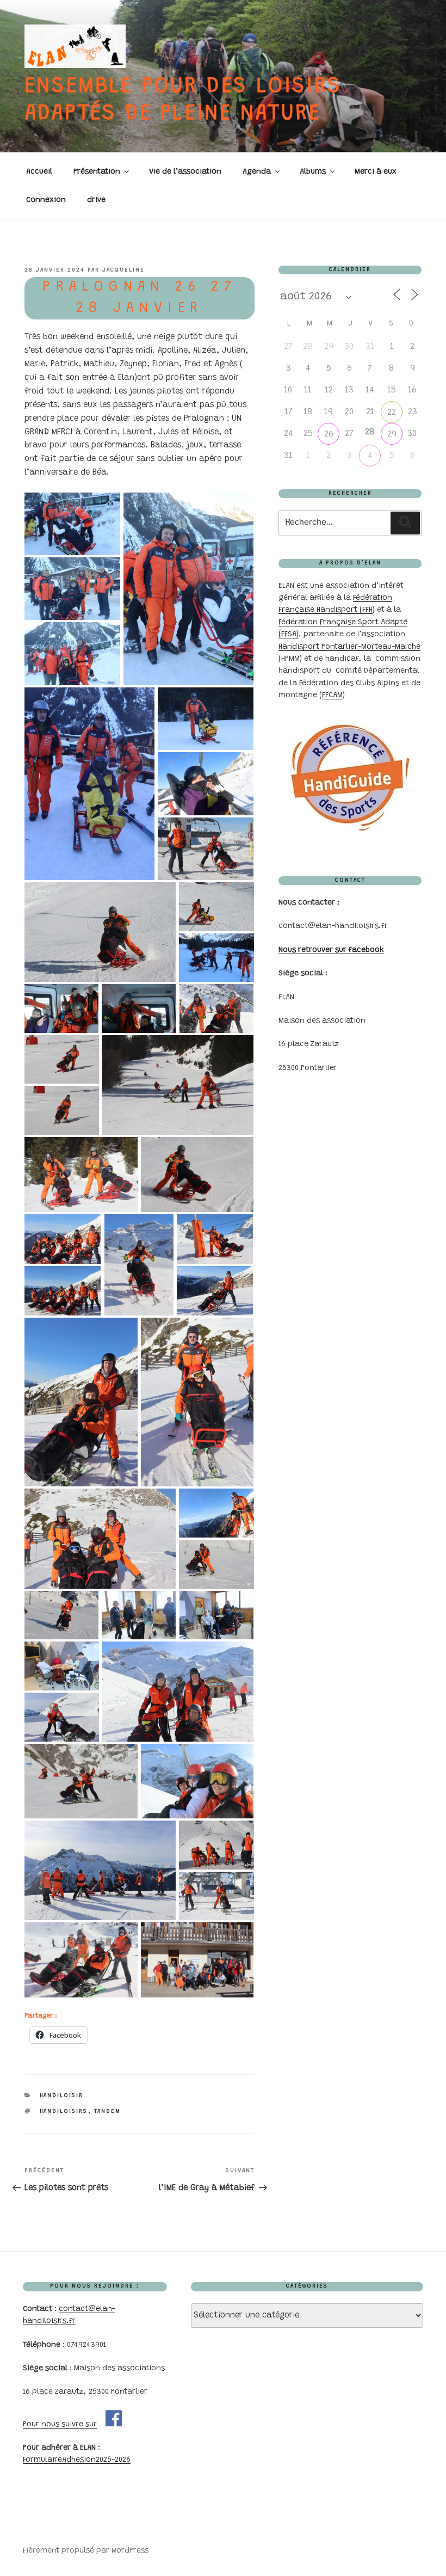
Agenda (257, 172)
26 (329, 434)
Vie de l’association (185, 172)
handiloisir (62, 2096)
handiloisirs (64, 2111)
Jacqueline (123, 270)
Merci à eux (376, 172)
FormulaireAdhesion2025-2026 (77, 2460)
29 (392, 434)
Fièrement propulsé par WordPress (86, 2551)
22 (392, 413)
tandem (108, 2111)
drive (96, 200)
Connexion (46, 200)
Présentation (97, 172)
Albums (313, 172)
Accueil (39, 172)
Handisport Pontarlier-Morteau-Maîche (349, 647)
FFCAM (332, 696)
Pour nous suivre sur (60, 2425)
